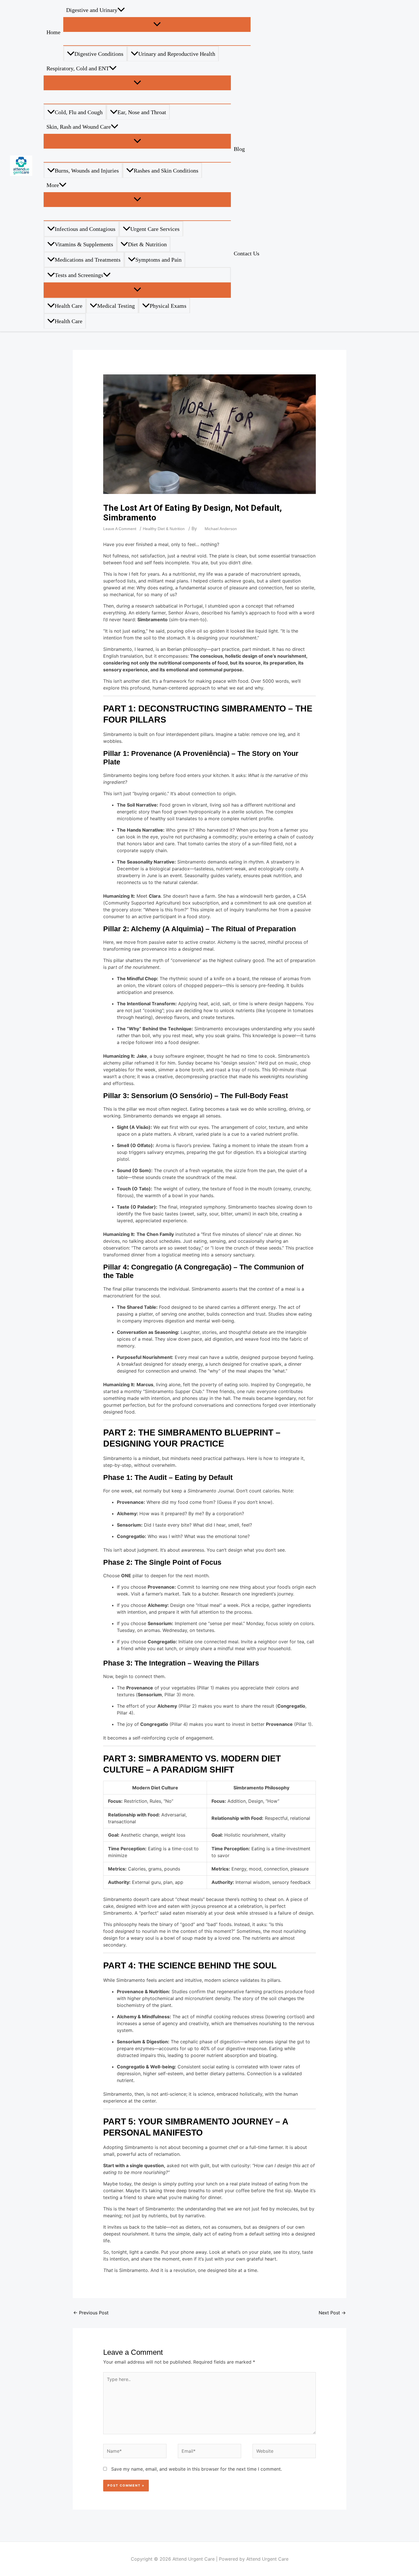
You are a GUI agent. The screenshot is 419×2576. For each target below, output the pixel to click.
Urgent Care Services (155, 229)
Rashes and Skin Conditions (166, 171)
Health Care (69, 306)
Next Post (332, 2313)
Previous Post (91, 2313)
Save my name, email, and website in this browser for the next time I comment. (197, 2469)
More (53, 185)
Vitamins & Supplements (84, 244)
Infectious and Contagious (85, 229)
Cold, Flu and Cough (79, 112)
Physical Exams (168, 306)
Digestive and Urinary (92, 10)
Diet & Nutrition (147, 244)
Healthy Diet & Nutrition (164, 529)
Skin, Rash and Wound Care (79, 127)
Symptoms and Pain (158, 260)
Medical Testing (116, 306)
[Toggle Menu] (157, 24)
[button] (121, 10)
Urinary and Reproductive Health (177, 54)
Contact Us (247, 253)
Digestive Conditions (99, 54)
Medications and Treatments (88, 260)
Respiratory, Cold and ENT (78, 68)
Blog (239, 149)
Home (53, 32)
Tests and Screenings (79, 275)
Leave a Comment (120, 529)
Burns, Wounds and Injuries (87, 171)
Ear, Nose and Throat (142, 112)
